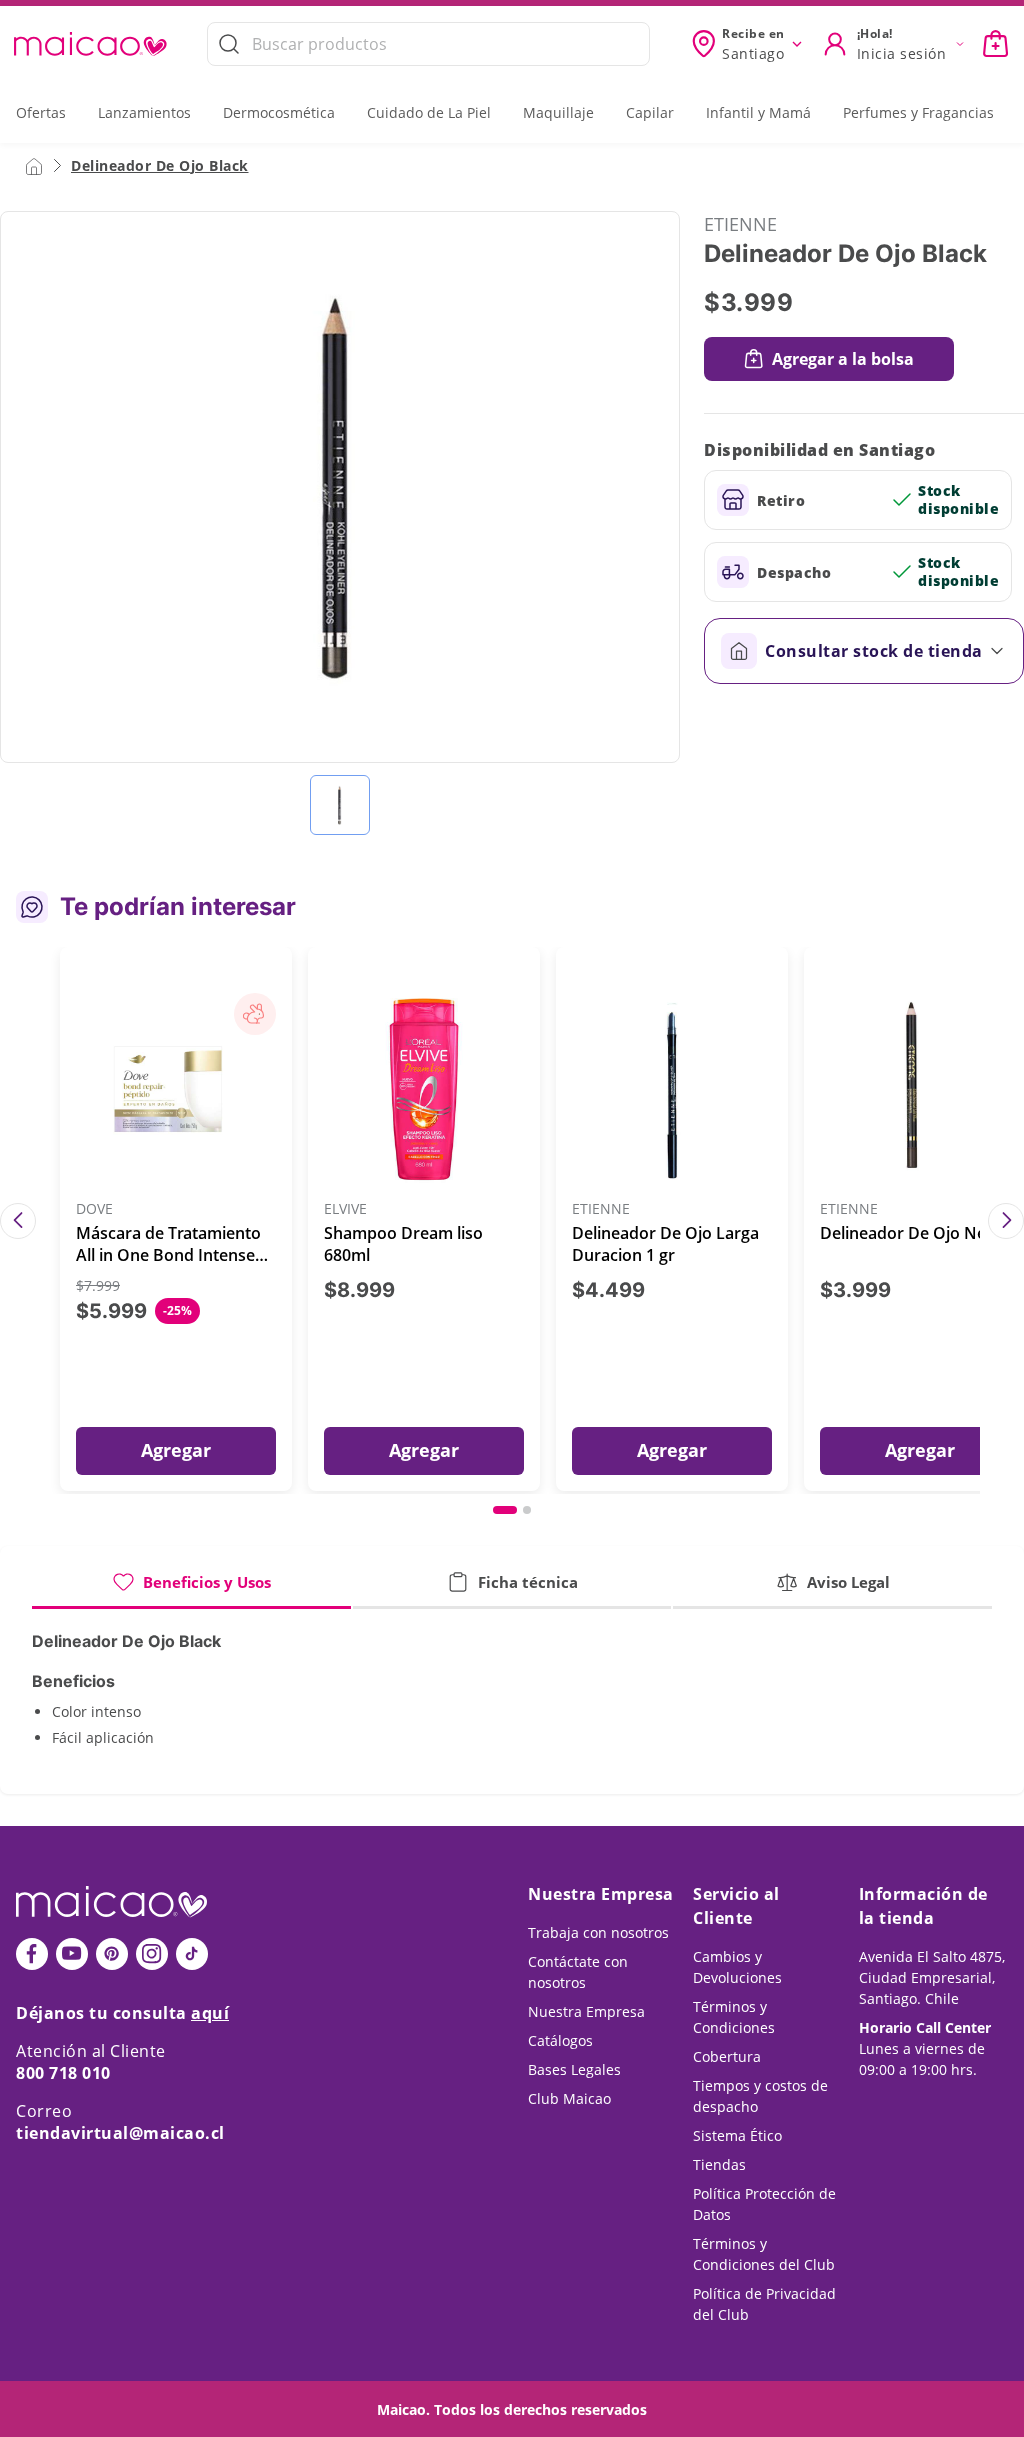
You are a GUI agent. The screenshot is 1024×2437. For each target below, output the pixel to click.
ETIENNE (740, 224)
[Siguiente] (1006, 1221)
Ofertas (41, 112)
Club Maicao (569, 2098)
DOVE (94, 1209)
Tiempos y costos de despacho (760, 2096)
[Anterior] (18, 1221)
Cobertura (727, 2056)
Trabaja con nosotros (598, 1932)
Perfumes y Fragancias (918, 112)
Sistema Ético (737, 2135)
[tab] (191, 1589)
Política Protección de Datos (764, 2204)
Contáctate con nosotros (578, 1972)
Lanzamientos (144, 112)
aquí (210, 2013)
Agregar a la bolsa (843, 359)
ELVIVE (345, 1209)
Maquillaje (558, 112)
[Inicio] (34, 165)
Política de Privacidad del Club (764, 2304)
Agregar (176, 1450)
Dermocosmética (279, 112)
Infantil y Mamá (758, 112)
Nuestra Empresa (586, 2011)
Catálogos (560, 2040)
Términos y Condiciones (734, 2017)
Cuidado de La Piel (429, 112)
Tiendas (719, 2164)
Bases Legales (574, 2069)
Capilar (650, 112)
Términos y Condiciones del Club (764, 2254)
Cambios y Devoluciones (737, 1967)
